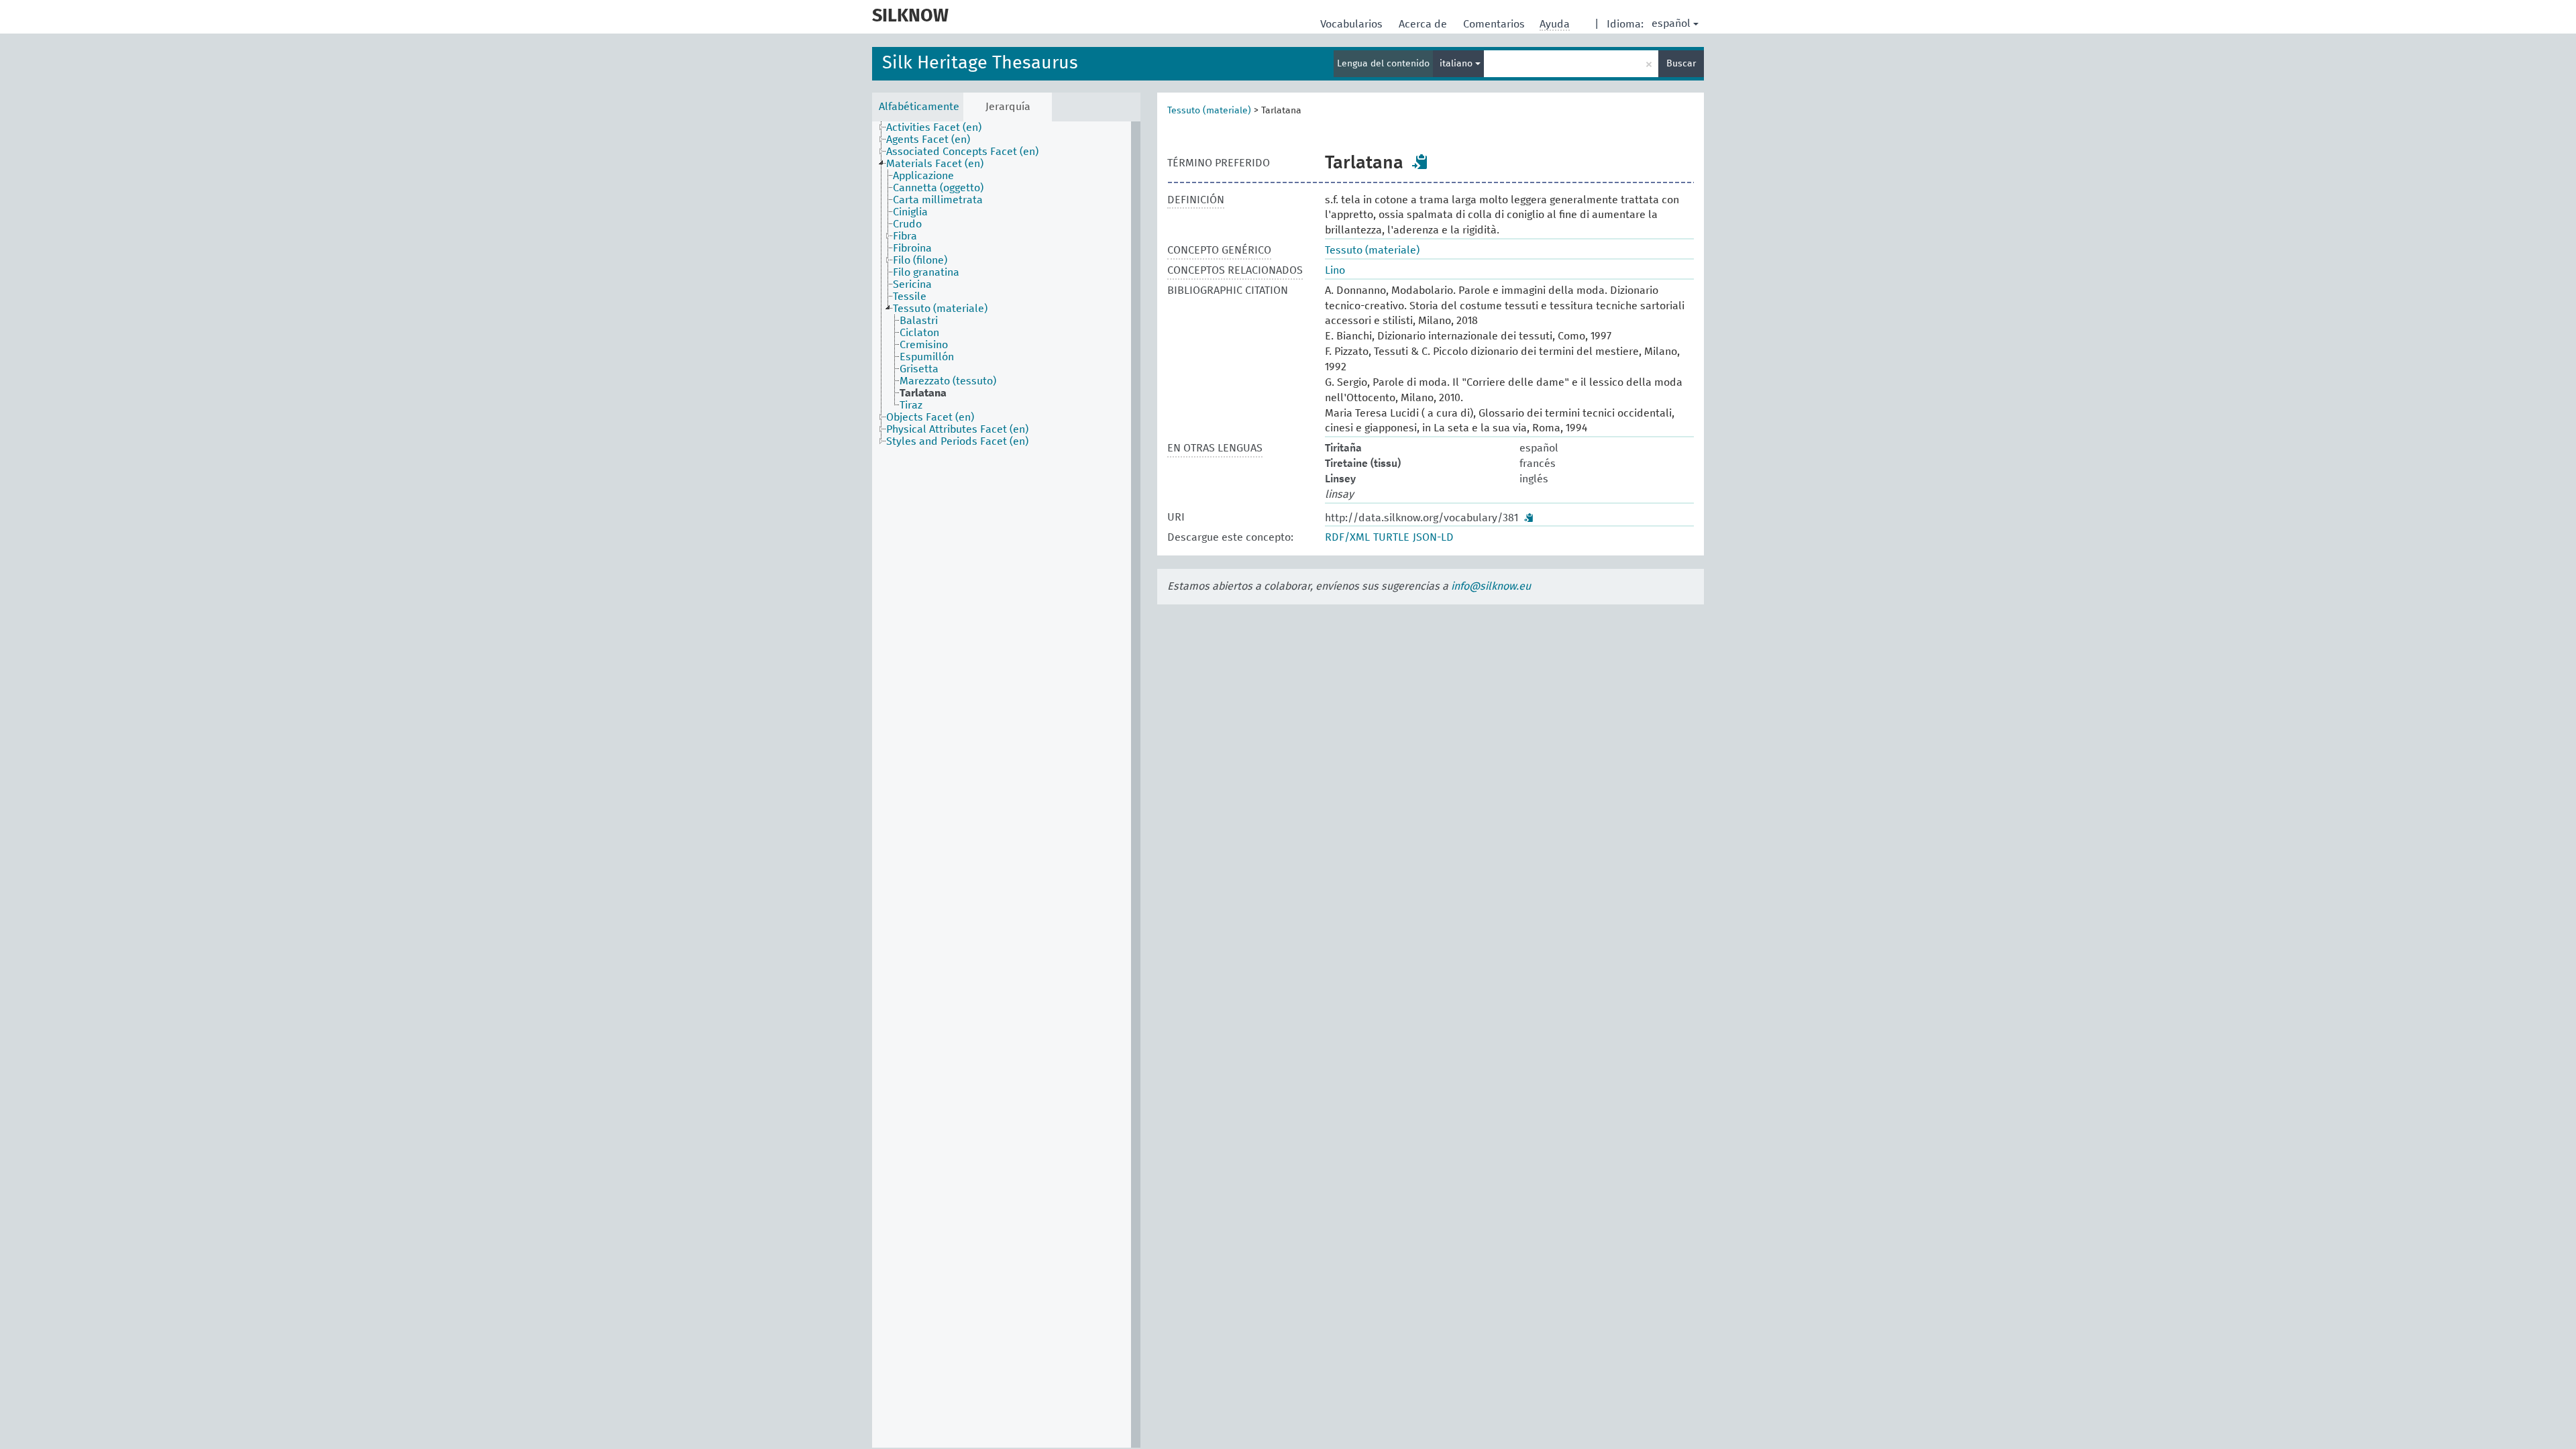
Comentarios (1495, 24)
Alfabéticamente (919, 107)
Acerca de (1424, 24)
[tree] (1006, 785)
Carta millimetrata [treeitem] (938, 200)
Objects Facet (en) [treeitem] (930, 417)
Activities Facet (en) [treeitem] (934, 127)
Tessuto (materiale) (1209, 111)
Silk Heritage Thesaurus (980, 63)
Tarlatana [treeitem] (923, 393)
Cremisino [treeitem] (924, 345)
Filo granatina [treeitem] (926, 272)
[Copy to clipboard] (1420, 162)
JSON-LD (1433, 537)
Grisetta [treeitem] (919, 369)
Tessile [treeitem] (910, 297)
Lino (1335, 270)
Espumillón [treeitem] (927, 357)
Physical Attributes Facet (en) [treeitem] (957, 429)
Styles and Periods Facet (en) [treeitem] (957, 441)
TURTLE (1391, 537)
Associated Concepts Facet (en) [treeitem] (962, 152)
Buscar (1681, 64)
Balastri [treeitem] (919, 321)
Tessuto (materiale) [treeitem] (940, 309)
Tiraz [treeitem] (911, 405)
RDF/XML (1347, 537)
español (1671, 23)
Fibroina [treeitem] (912, 248)
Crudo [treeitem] (907, 224)
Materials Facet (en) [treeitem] (935, 164)
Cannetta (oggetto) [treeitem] (938, 188)
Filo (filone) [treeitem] (920, 260)
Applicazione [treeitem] (923, 176)
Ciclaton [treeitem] (919, 333)
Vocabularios (1353, 24)
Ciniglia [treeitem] (910, 212)
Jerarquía (1008, 107)
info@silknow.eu (1491, 586)
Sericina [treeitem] (912, 284)
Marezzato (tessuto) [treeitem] (948, 381)
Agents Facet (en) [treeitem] (928, 140)
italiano (1457, 64)
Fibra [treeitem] (905, 236)
